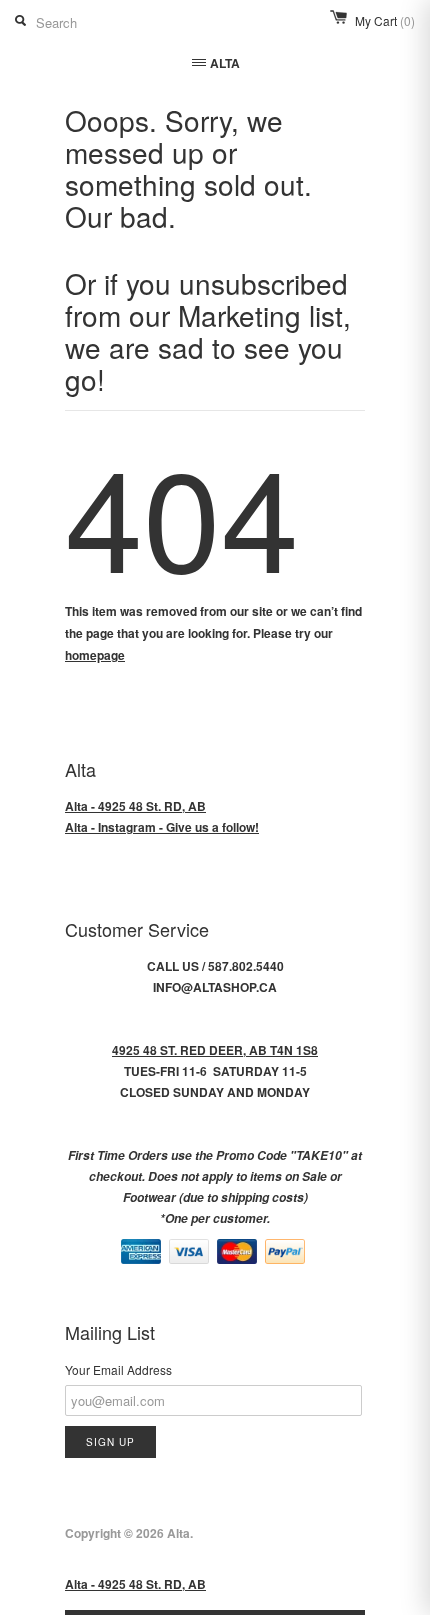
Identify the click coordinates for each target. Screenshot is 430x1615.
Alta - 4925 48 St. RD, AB (135, 806)
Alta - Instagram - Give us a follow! (162, 827)
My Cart (385, 20)
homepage (95, 655)
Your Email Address (118, 1369)
